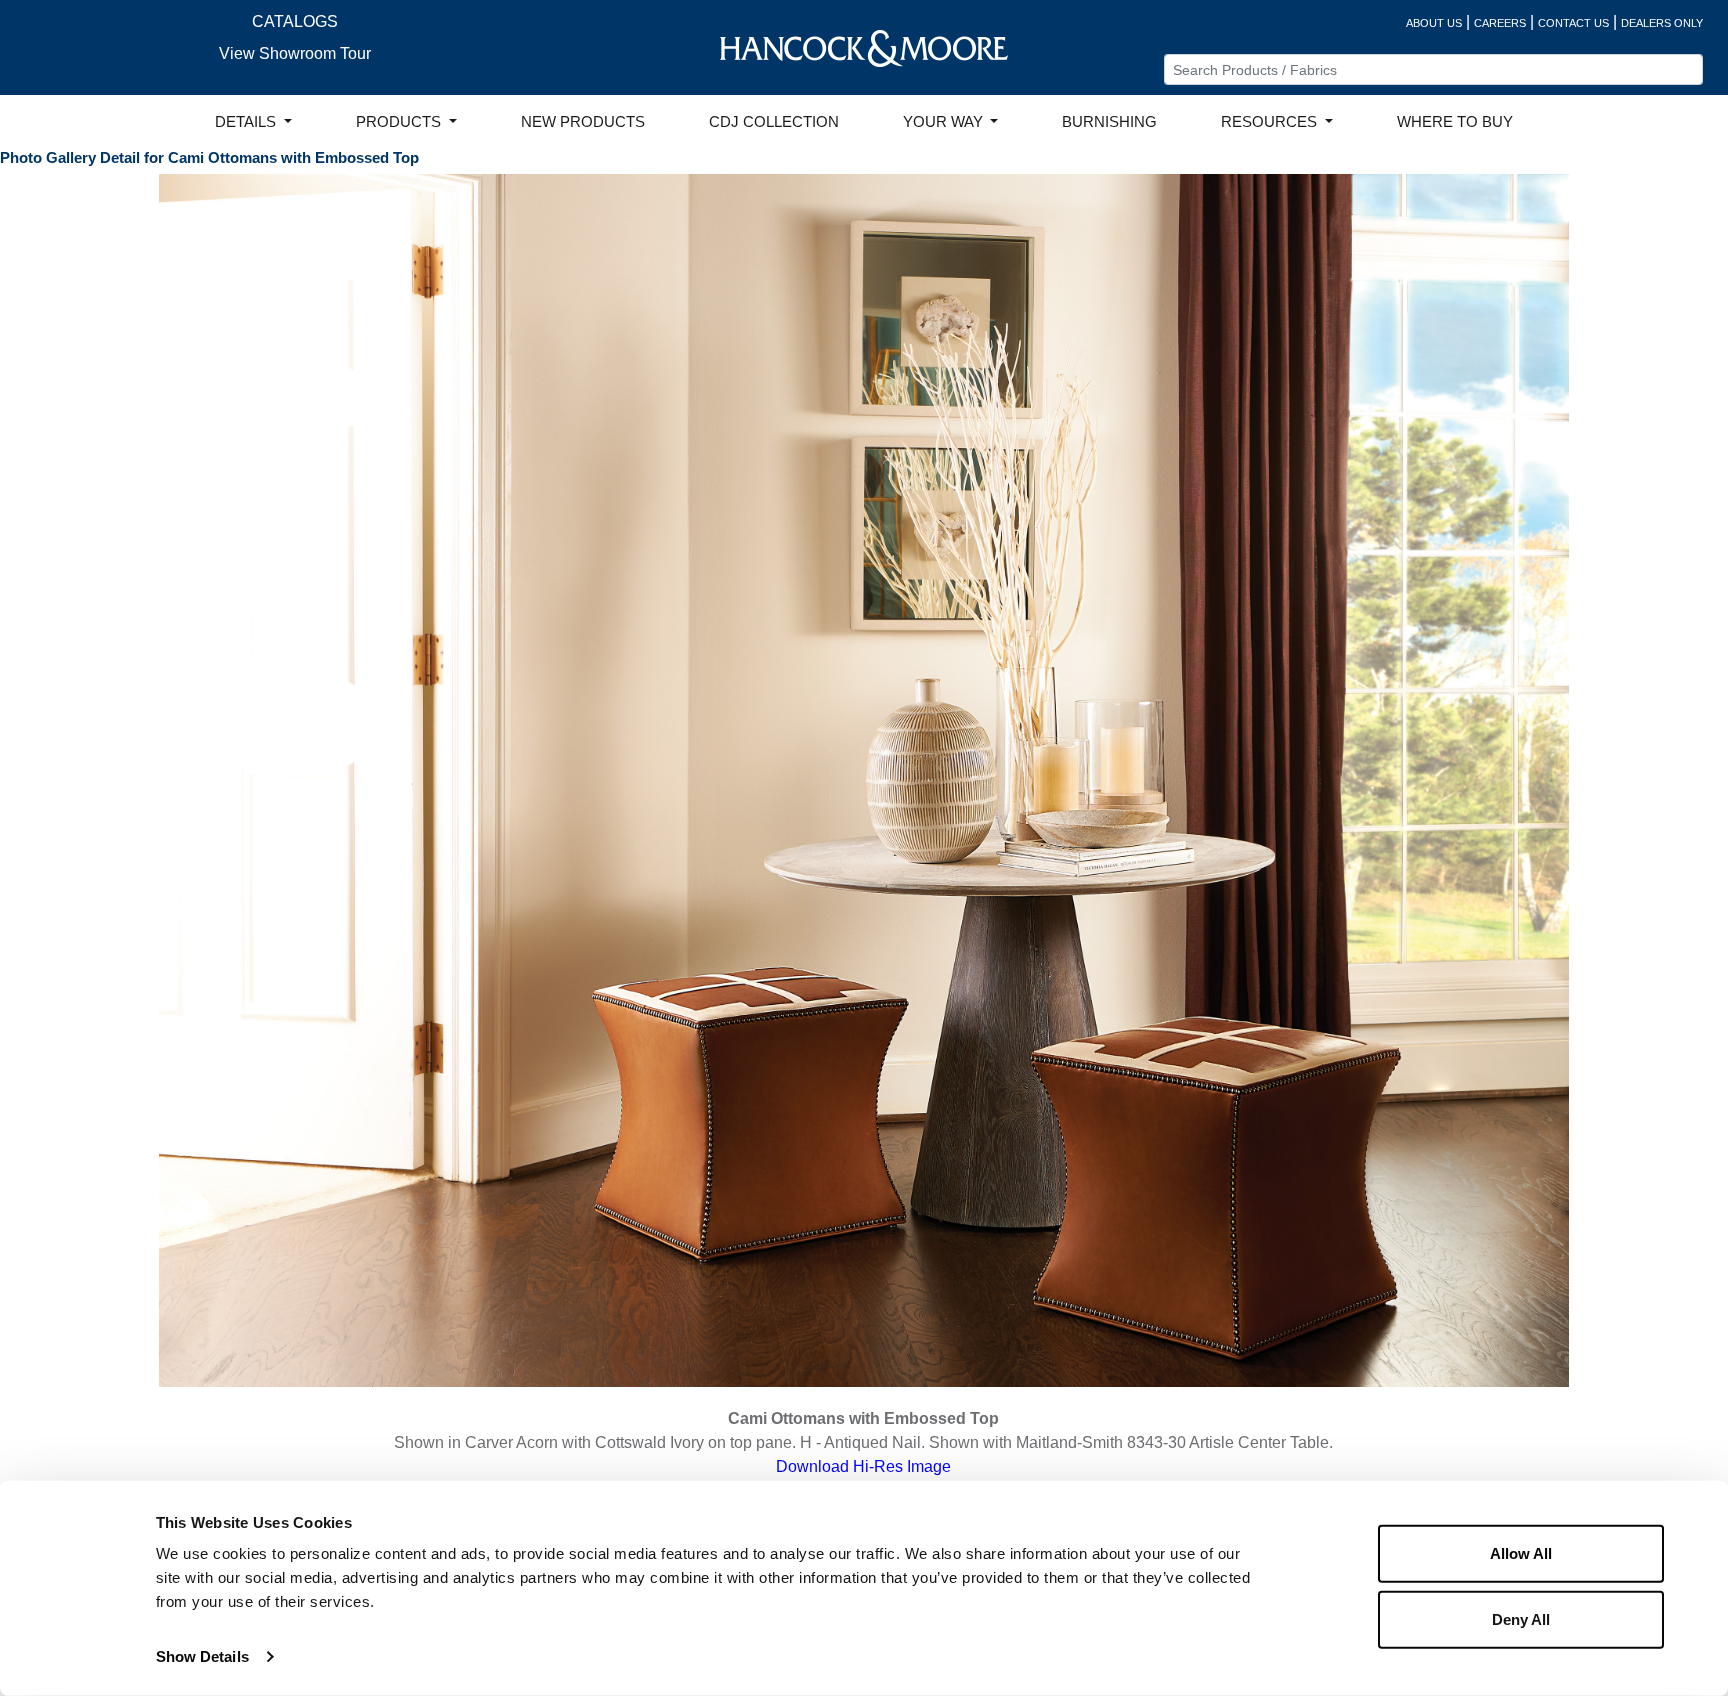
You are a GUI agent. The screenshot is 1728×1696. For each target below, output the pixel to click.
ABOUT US (1434, 23)
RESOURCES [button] (1271, 122)
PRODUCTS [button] (400, 122)
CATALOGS (295, 21)
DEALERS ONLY (1662, 23)
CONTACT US (1573, 23)
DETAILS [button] (247, 122)
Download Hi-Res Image (863, 1466)
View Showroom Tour (295, 53)
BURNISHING (1109, 122)
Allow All (1521, 1553)
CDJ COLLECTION (774, 122)
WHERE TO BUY (1455, 122)
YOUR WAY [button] (945, 122)
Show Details (202, 1656)
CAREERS (1500, 23)
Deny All (1521, 1618)
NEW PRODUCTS (583, 122)
